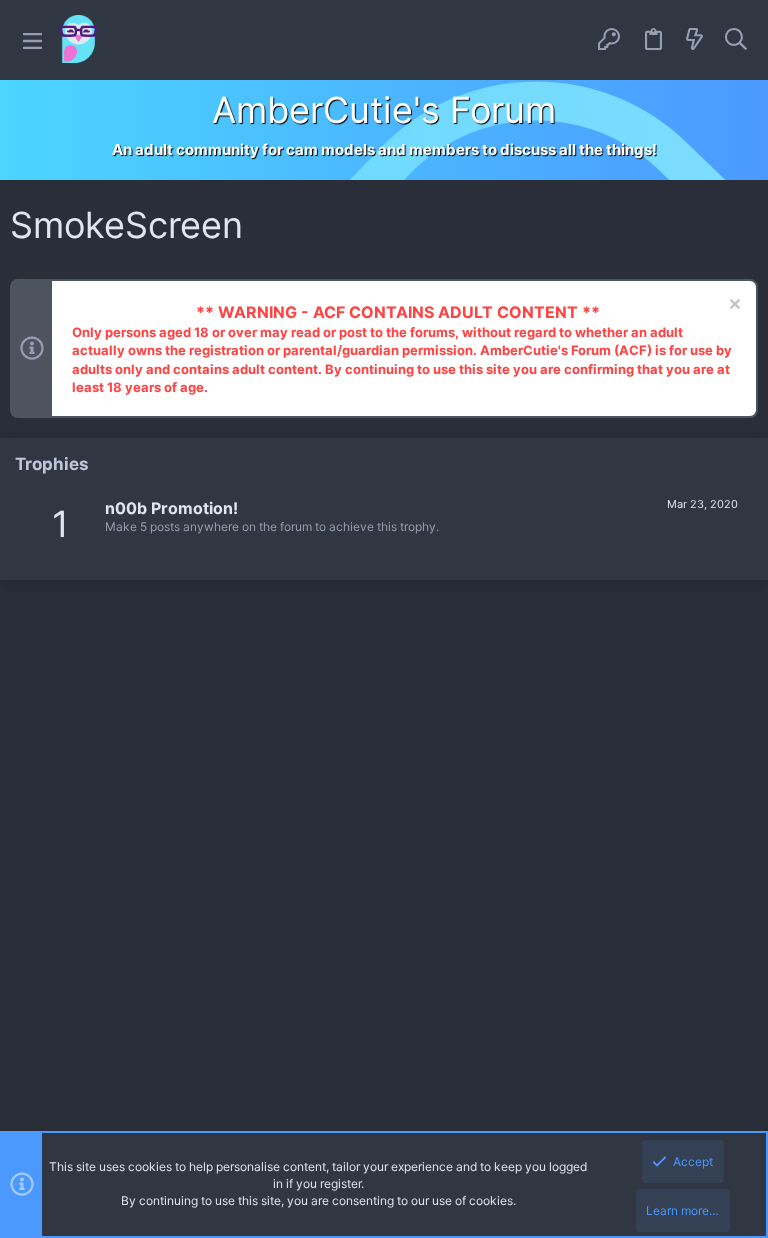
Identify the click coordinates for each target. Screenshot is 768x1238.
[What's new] (695, 40)
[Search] (736, 40)
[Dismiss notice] (732, 306)
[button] (32, 40)
